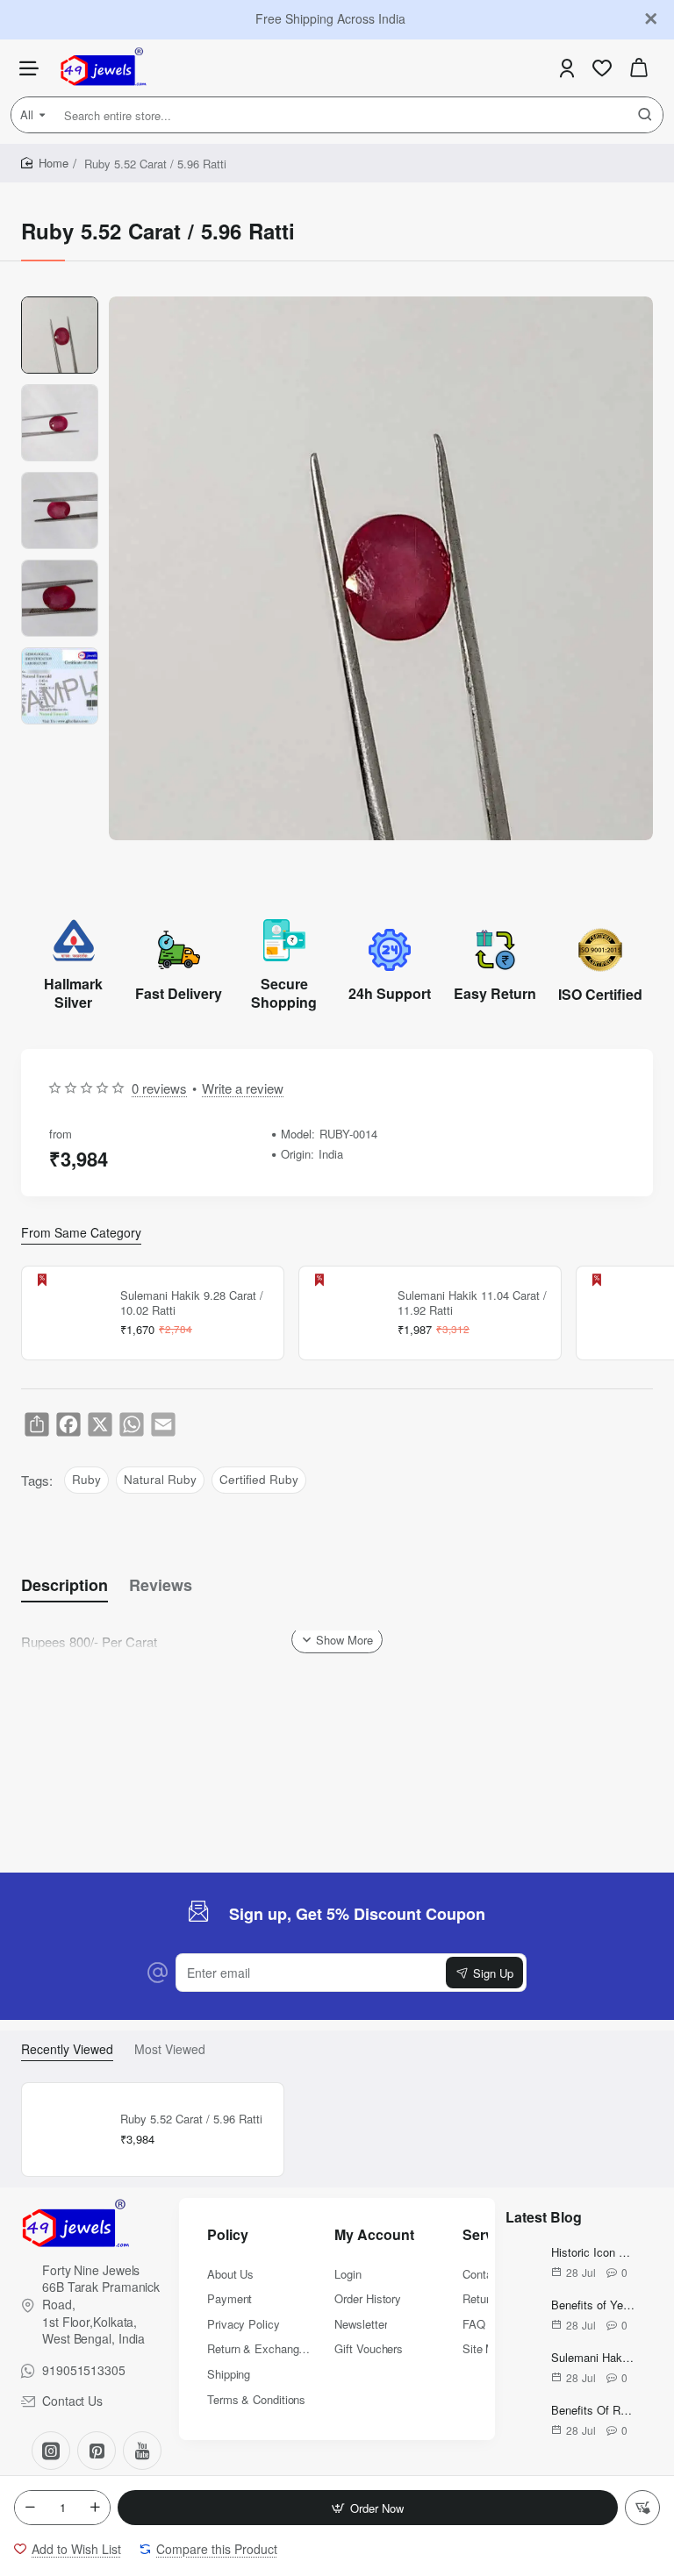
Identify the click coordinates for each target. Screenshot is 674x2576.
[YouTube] (142, 2451)
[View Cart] (639, 68)
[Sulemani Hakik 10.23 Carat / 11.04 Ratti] (623, 1313)
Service (488, 2235)
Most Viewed (170, 2049)
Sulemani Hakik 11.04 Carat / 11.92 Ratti (472, 1303)
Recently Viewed (67, 2049)
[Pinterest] (97, 2451)
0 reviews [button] (159, 1088)
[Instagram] (51, 2451)
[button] (368, 2508)
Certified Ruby (259, 1479)
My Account (374, 2235)
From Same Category (81, 1233)
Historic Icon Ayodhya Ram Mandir (593, 2253)
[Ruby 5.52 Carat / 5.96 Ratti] (68, 2130)
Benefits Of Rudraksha (593, 2411)
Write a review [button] (243, 1088)
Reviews (161, 1585)
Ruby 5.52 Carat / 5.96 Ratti (191, 2119)
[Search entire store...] (645, 115)
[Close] (651, 19)
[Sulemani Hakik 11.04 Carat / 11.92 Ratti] (346, 1313)
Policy (228, 2235)
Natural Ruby (160, 1479)
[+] (95, 2508)
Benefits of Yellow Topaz (593, 2305)
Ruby (86, 1479)
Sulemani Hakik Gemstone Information (593, 2358)
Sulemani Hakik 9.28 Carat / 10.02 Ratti (192, 1303)
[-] (30, 2508)
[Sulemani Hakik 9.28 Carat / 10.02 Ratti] (68, 1313)
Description (65, 1585)
